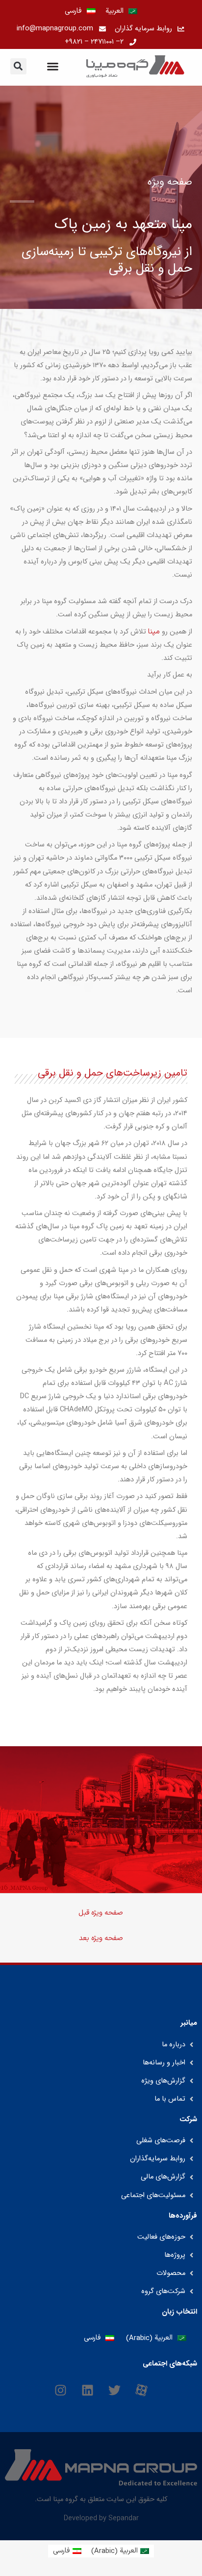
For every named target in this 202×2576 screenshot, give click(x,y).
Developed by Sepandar (101, 2518)
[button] (18, 66)
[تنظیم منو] (53, 66)
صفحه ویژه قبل (101, 1913)
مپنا (154, 632)
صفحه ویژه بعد (101, 1938)
